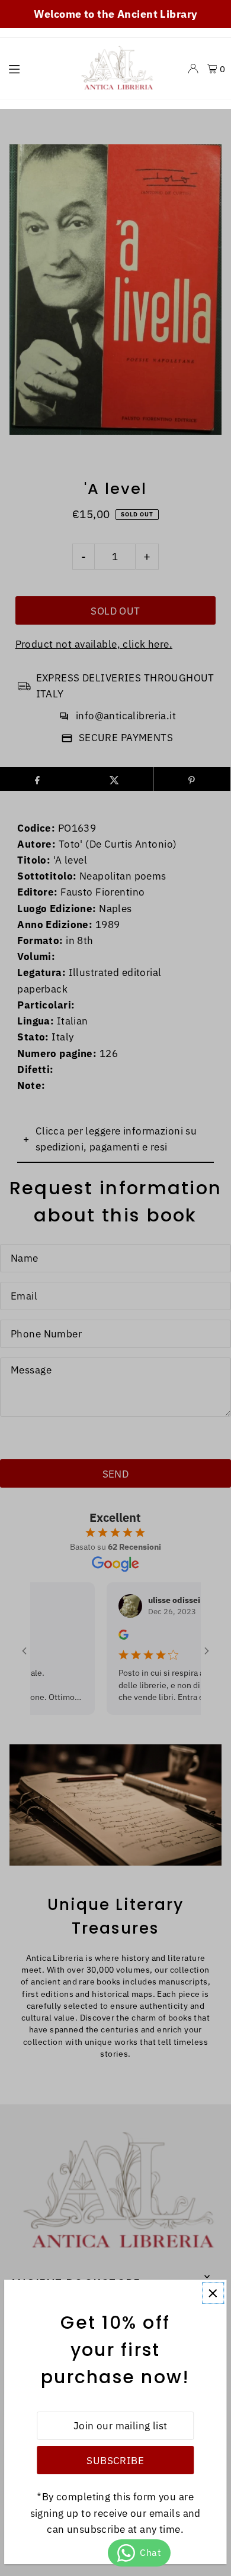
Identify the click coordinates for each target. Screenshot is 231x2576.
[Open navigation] (36, 68)
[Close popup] (213, 2293)
